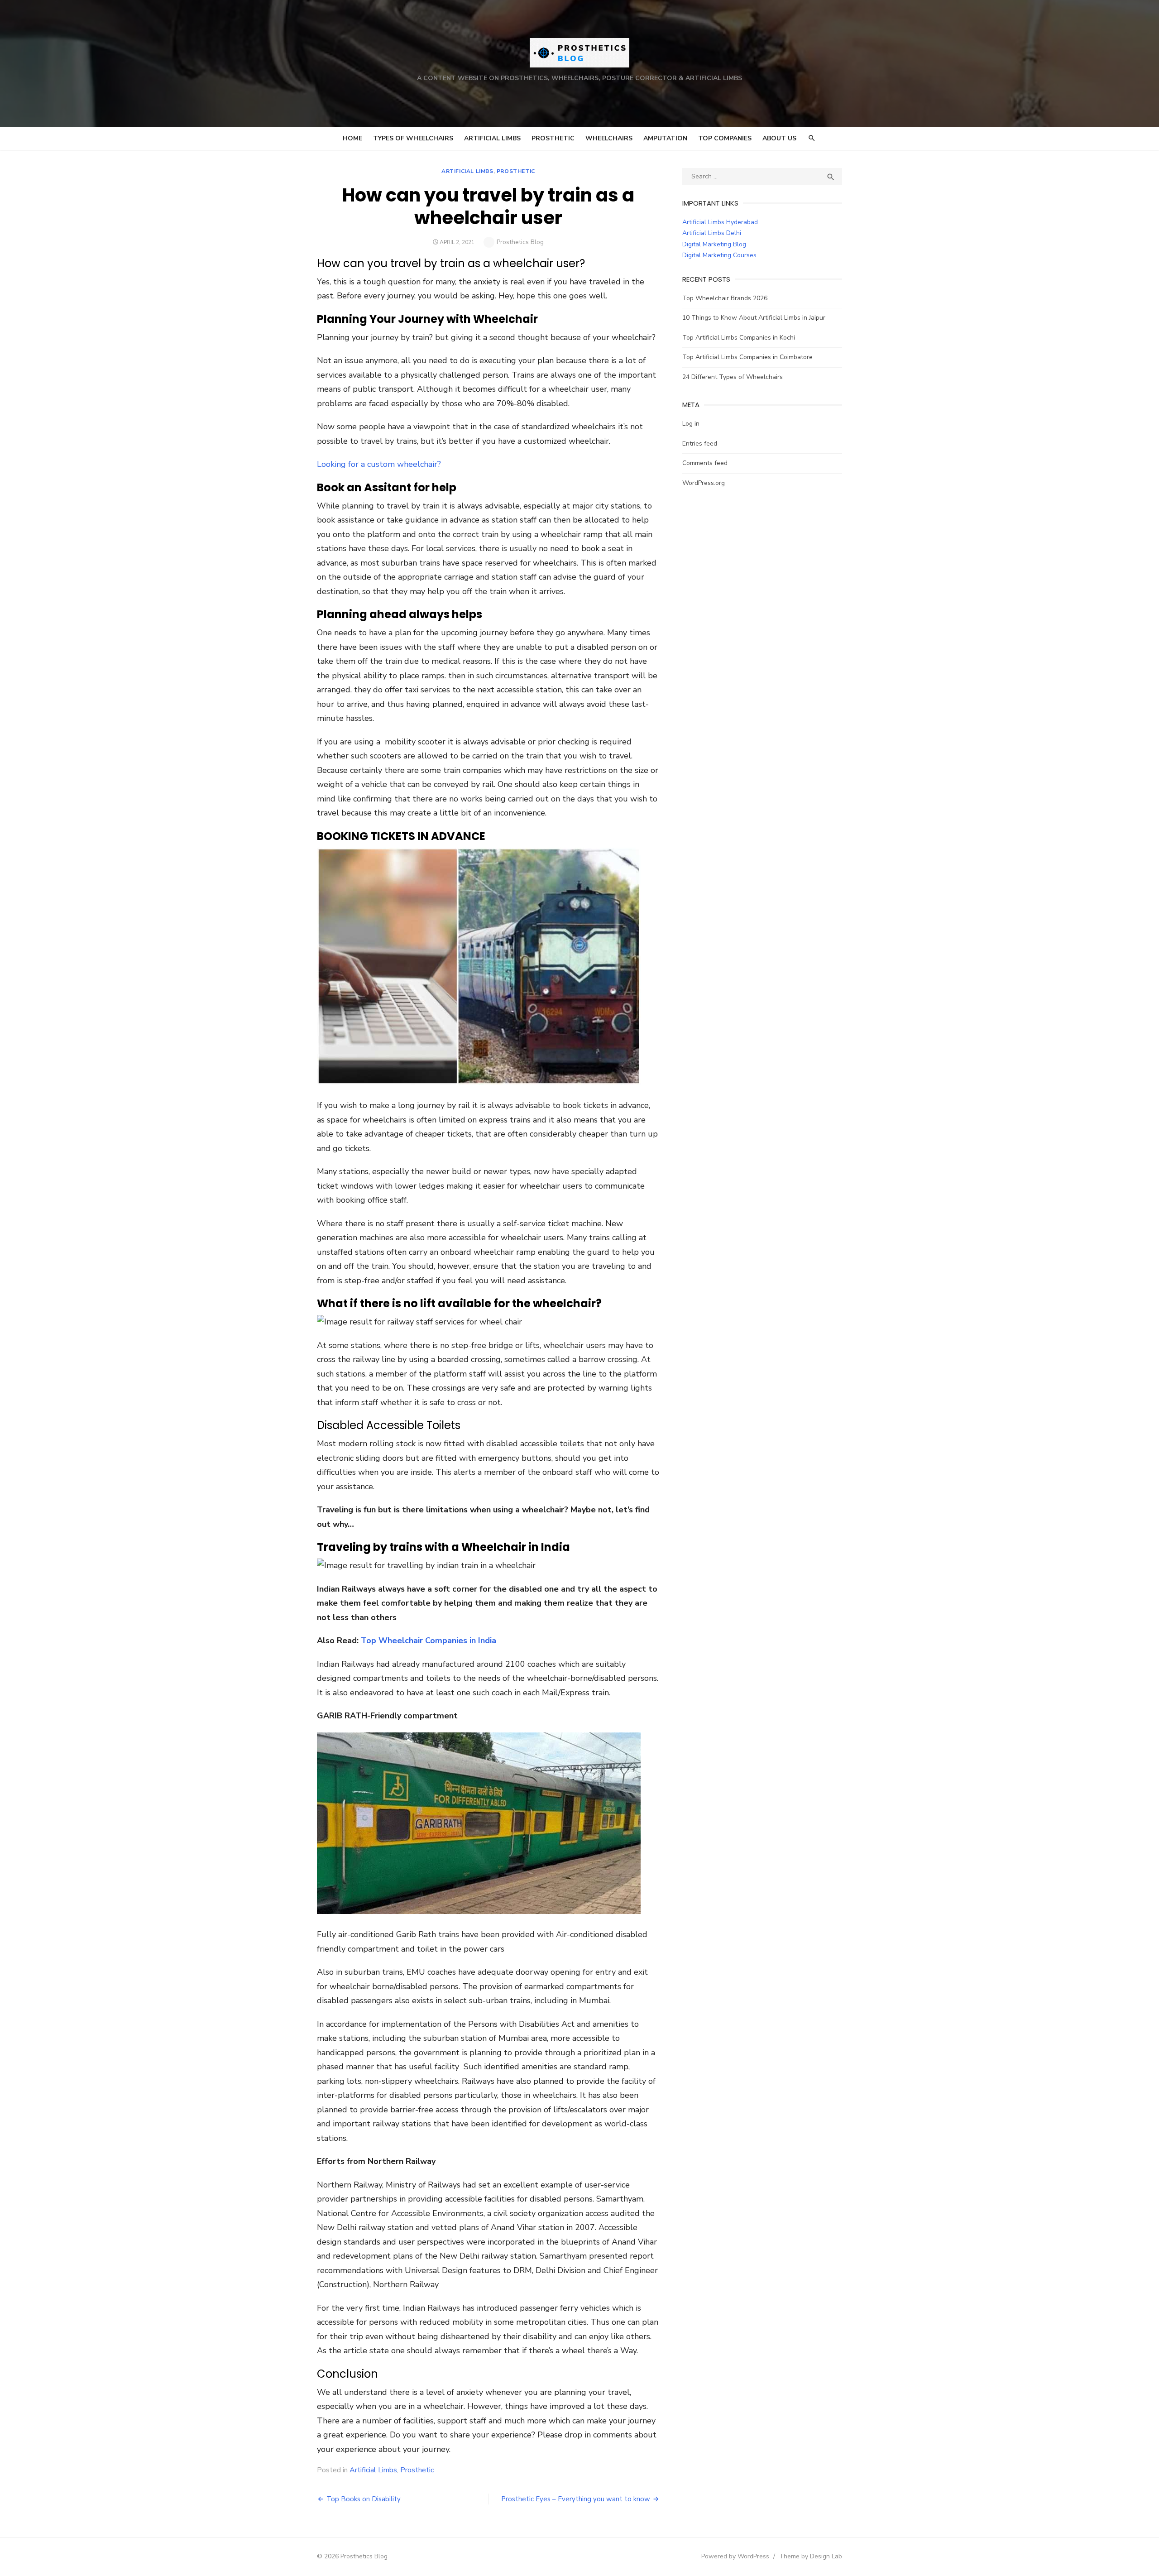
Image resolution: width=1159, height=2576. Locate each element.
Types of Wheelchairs (413, 138)
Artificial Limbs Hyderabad (720, 222)
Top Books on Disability (364, 2499)
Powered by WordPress (735, 2556)
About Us (779, 138)
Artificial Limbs (492, 138)
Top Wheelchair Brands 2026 (725, 298)
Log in (691, 424)
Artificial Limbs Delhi (712, 233)
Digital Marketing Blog (714, 244)
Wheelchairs (609, 138)
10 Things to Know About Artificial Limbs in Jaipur (754, 318)
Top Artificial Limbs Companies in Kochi (739, 338)
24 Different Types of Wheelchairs (733, 377)
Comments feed (705, 463)
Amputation (665, 138)
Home (352, 138)
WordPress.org (704, 483)
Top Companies (725, 138)
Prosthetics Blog (520, 242)
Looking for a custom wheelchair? (380, 464)
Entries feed (700, 444)
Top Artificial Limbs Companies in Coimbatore (747, 357)
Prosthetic (553, 138)
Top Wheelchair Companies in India (429, 1641)
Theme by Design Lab (811, 2556)
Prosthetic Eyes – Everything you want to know (576, 2499)
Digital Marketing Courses (719, 255)
